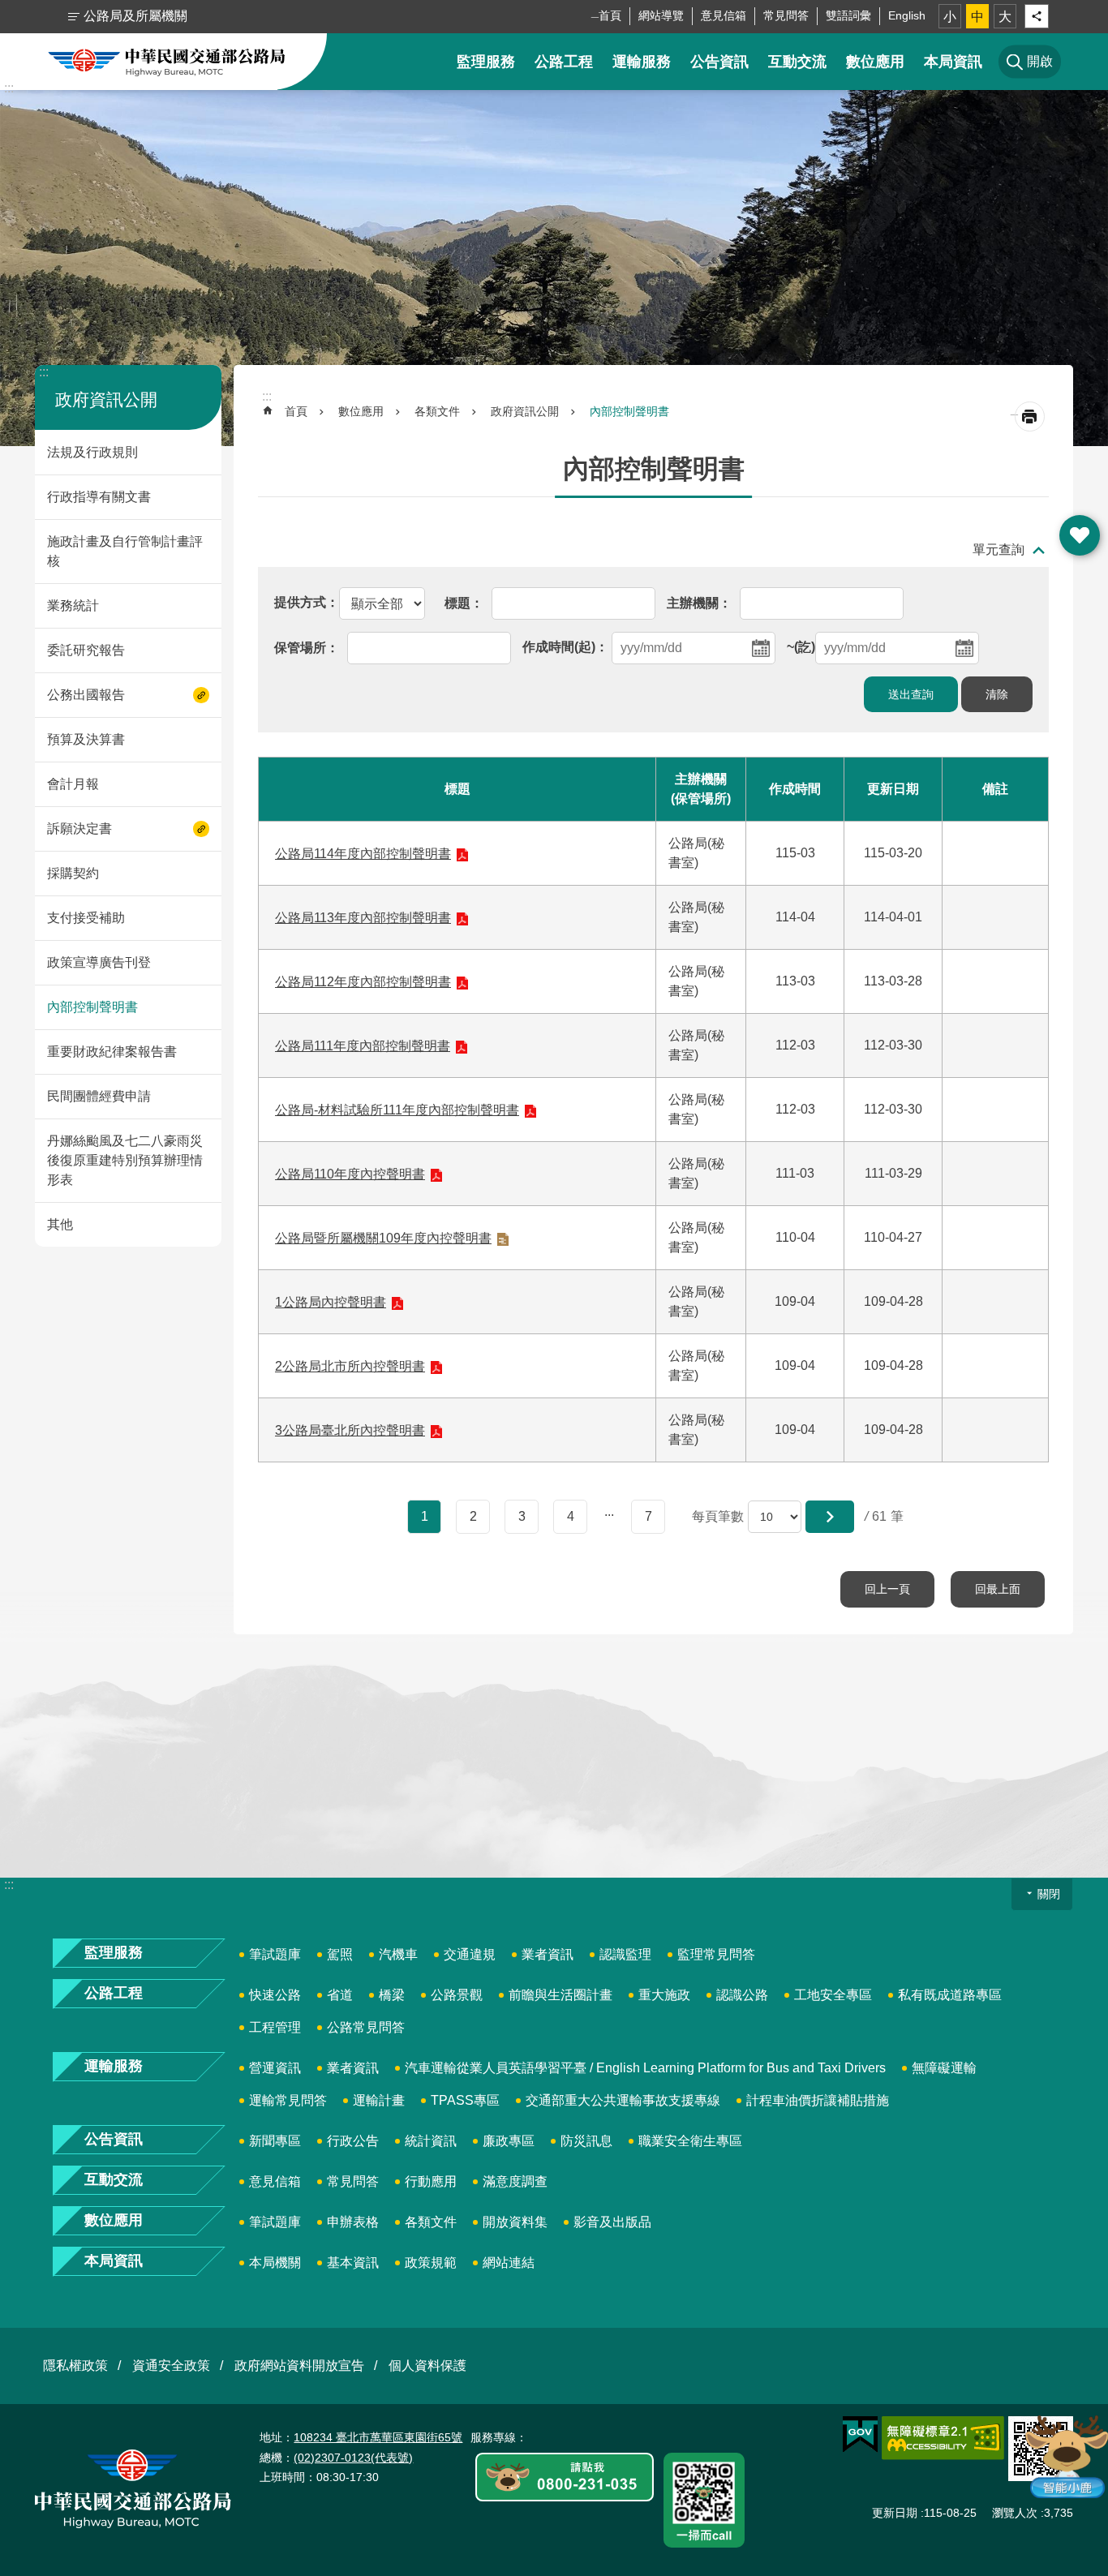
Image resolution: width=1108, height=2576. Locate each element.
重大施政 (664, 1995)
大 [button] (1005, 17)
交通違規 (470, 1954)
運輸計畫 (379, 2100)
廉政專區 (509, 2141)
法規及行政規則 (92, 452)
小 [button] (950, 17)
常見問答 (786, 15)
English (907, 15)
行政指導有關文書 (99, 497)
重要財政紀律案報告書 (112, 1052)
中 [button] (977, 17)
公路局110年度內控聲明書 (350, 1174)
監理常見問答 (716, 1954)
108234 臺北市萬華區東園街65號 (378, 2437)
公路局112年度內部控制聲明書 (363, 982)
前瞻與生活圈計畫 (560, 1995)
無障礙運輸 (944, 2068)
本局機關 (275, 2263)
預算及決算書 (86, 739)
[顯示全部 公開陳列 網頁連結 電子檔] (350, 602)
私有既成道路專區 (950, 1995)
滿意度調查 (515, 2181)
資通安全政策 (171, 2366)
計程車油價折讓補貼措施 (818, 2100)
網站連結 (509, 2263)
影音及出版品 (612, 2222)
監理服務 (486, 62)
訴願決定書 (79, 829)
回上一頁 (887, 1589)
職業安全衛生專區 (690, 2141)
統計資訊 (431, 2141)
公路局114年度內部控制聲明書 (363, 854)
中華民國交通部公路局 (167, 62)
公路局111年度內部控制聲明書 (363, 1046)
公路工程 (564, 62)
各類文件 (437, 411)
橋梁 (392, 1995)
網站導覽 (661, 15)
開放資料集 (515, 2222)
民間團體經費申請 (99, 1096)
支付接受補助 (86, 918)
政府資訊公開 (525, 411)
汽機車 (398, 1954)
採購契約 (73, 873)
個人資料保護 (427, 2366)
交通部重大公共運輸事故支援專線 (623, 2100)
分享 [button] (1037, 16)
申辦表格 (353, 2222)
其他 (60, 1224)
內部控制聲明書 (92, 1007)
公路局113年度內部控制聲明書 (363, 918)
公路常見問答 (366, 2027)
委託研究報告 (86, 650)
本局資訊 (953, 62)
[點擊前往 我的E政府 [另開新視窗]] (860, 2435)
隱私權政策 (75, 2366)
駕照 (340, 1954)
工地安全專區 (833, 1995)
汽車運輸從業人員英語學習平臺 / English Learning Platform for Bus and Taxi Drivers (645, 2068)
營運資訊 (275, 2068)
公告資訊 (719, 62)
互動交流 (797, 62)
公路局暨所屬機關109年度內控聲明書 (383, 1238)
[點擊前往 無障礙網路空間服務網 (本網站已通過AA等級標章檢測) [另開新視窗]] (943, 2438)
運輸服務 (642, 62)
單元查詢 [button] (998, 550)
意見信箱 (724, 15)
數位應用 (875, 62)
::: (9, 88)
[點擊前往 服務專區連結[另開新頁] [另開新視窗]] (565, 2479)
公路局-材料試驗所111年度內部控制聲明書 (397, 1110)
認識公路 (742, 1995)
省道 (340, 1995)
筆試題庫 (275, 1954)
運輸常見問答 (288, 2100)
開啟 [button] (1080, 535)
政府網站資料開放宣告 (299, 2366)
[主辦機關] (699, 602)
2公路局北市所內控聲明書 (350, 1366)
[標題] (464, 602)
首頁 (610, 15)
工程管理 (275, 2027)
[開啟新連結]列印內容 (1030, 416)
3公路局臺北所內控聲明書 (350, 1430)
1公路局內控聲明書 (331, 1302)
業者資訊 (548, 1954)
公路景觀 (457, 1995)
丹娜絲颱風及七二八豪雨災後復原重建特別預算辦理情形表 (125, 1160)
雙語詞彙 (848, 15)
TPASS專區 (465, 2100)
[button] (830, 1517)
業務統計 (73, 605)
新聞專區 (275, 2141)
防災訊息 (586, 2141)
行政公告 (353, 2141)
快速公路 (275, 1995)
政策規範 (431, 2263)
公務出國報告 (86, 695)
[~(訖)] (883, 647)
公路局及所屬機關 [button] (135, 16)
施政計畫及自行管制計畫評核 (125, 551)
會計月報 (73, 784)
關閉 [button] (1049, 1894)
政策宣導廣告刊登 (99, 962)
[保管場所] (307, 647)
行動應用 (431, 2181)
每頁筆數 (718, 1516)
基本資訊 (353, 2263)
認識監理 (625, 1954)
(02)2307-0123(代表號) (353, 2458)
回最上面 (998, 1589)
